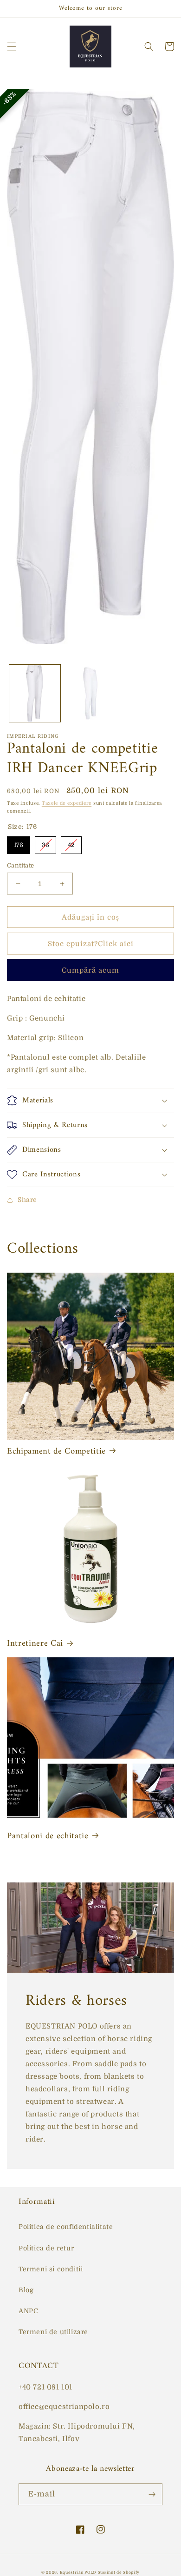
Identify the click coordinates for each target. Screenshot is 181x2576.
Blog (26, 2290)
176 (19, 842)
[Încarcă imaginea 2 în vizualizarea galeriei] (90, 694)
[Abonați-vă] (152, 2494)
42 (71, 842)
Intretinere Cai (35, 1644)
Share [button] (27, 1200)
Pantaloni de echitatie (48, 1836)
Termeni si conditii (51, 2269)
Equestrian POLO (78, 2573)
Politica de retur (46, 2248)
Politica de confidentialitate (66, 2227)
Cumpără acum (90, 970)
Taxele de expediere (67, 803)
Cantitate (21, 865)
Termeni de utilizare (53, 2332)
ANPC (28, 2311)
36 (45, 842)
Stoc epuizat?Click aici (91, 944)
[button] (12, 47)
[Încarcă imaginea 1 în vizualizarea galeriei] (35, 694)
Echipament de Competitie (56, 1452)
